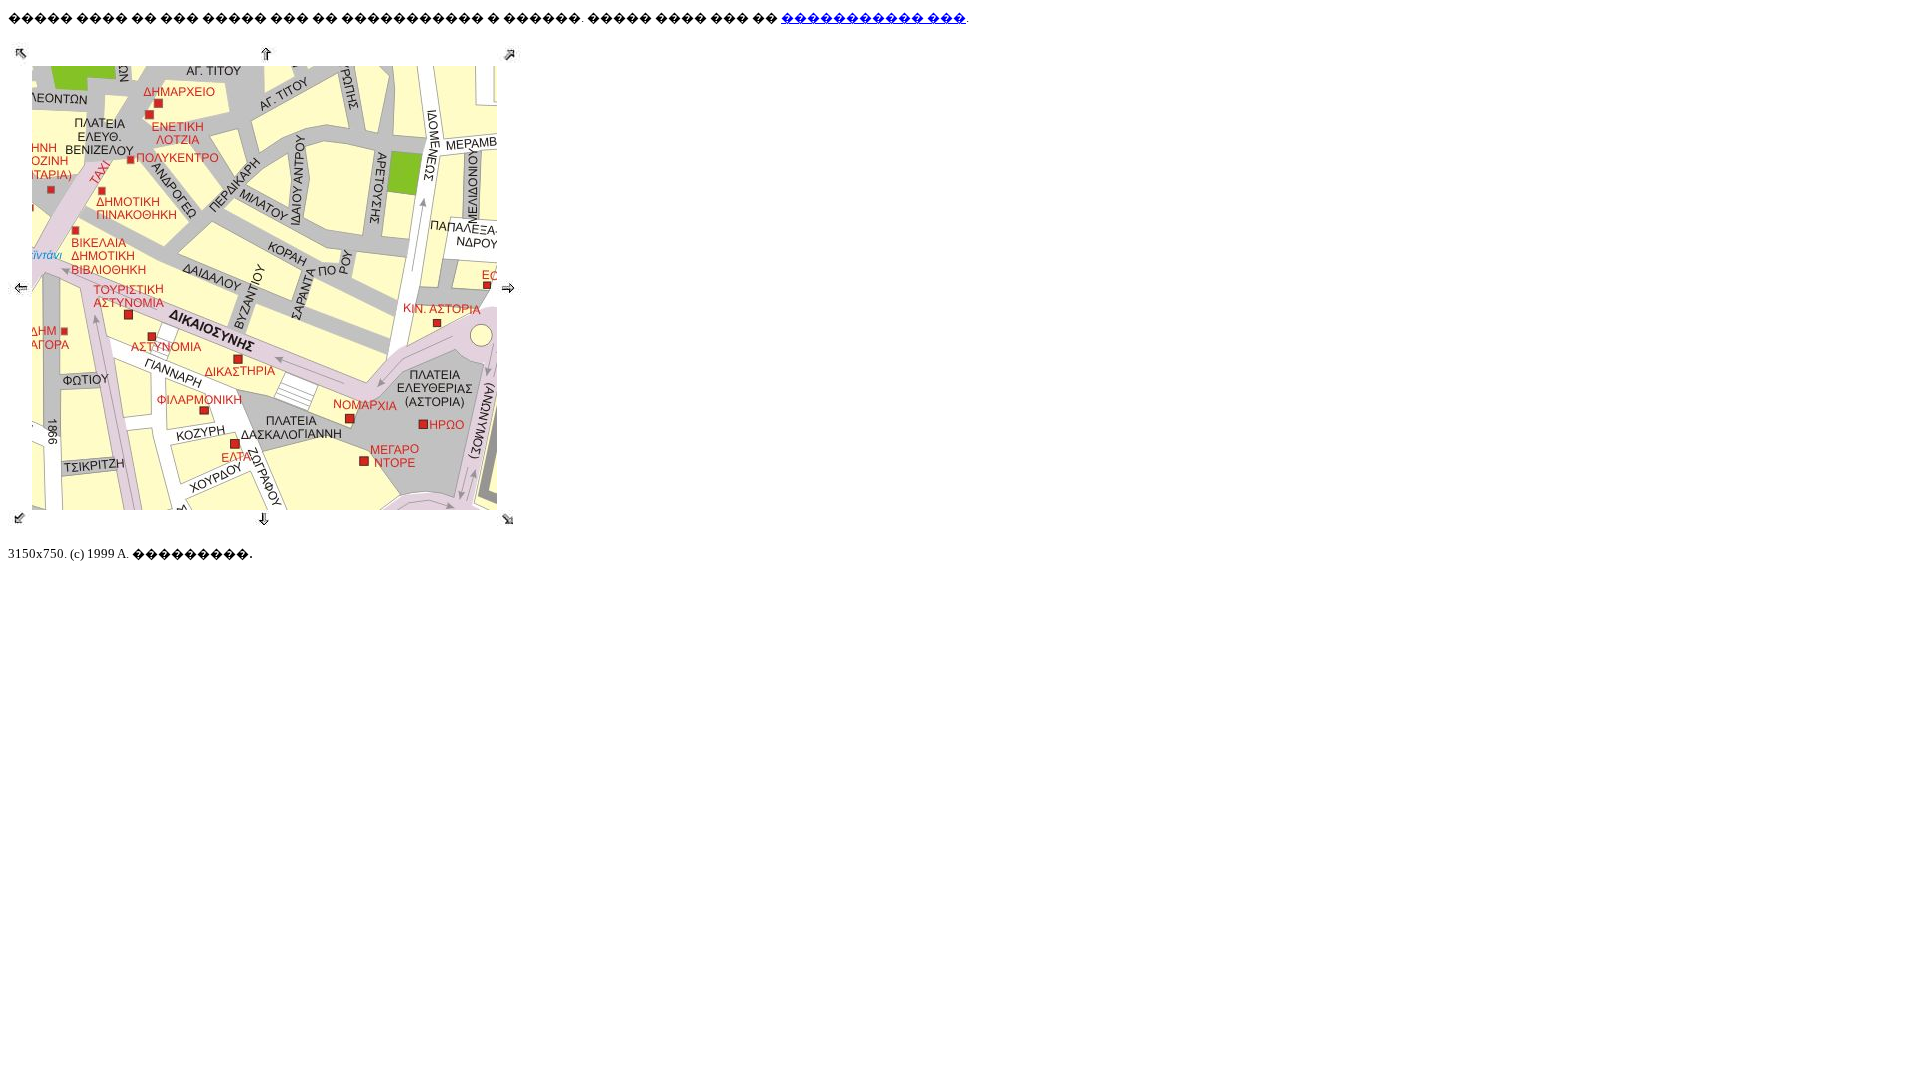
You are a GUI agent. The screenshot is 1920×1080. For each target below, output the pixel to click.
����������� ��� (873, 17)
